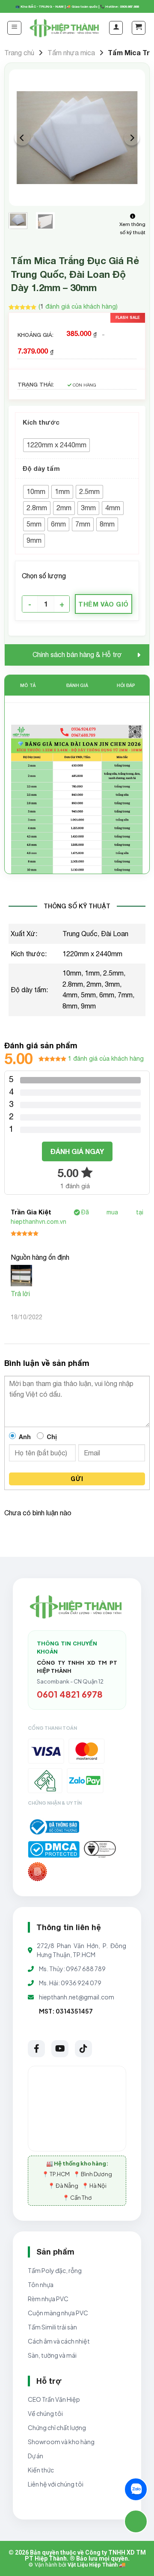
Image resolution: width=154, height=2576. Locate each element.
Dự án (36, 2456)
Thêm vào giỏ (103, 604)
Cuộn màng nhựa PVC (58, 2313)
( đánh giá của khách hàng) (78, 306)
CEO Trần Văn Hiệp (54, 2399)
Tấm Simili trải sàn (52, 2327)
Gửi (77, 1479)
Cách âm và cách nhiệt (59, 2341)
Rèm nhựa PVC (48, 2299)
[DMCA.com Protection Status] (54, 1849)
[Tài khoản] (116, 28)
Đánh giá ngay (77, 1151)
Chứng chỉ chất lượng (57, 2427)
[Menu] (14, 28)
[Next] (132, 138)
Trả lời (20, 1294)
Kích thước (41, 422)
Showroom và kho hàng (61, 2442)
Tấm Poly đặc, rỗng (55, 2270)
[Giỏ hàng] (139, 28)
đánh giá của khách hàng (106, 1058)
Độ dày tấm (41, 468)
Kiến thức (41, 2470)
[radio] (56, 445)
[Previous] (22, 138)
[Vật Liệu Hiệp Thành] (65, 28)
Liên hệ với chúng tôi (56, 2484)
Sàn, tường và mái (52, 2355)
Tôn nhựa (41, 2284)
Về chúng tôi (45, 2413)
